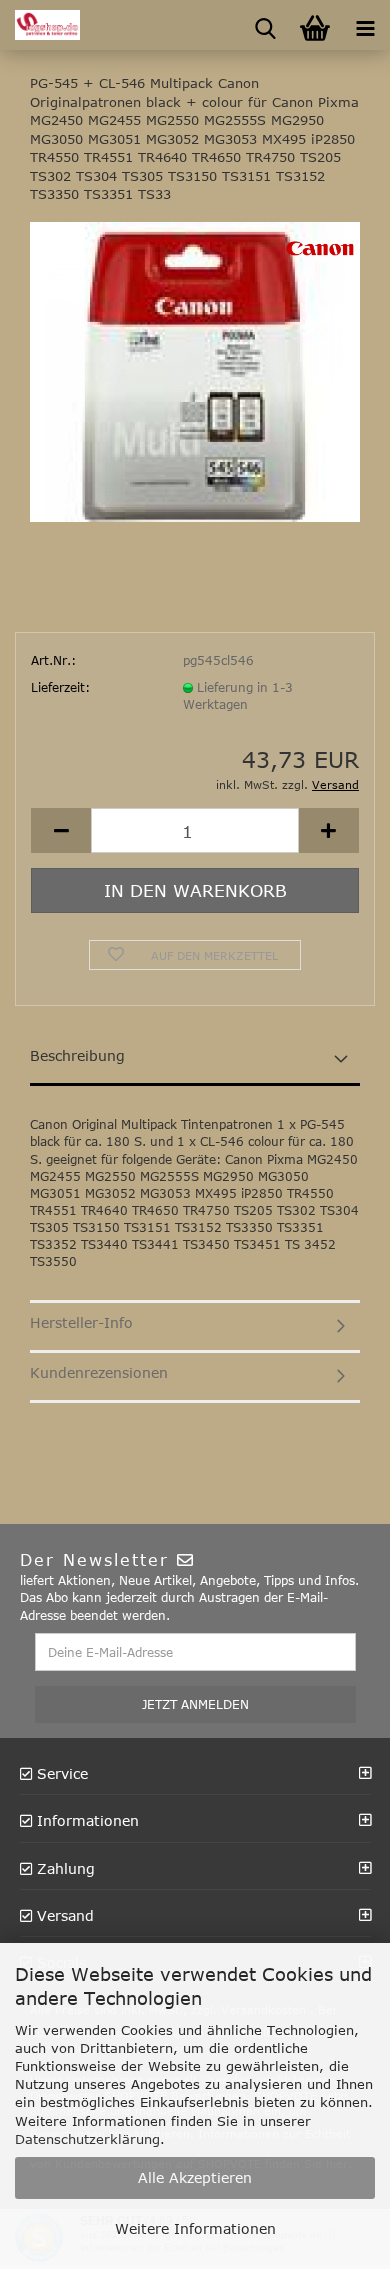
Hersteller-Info (81, 1322)
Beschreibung (77, 1055)
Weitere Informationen (195, 2228)
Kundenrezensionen (99, 1372)
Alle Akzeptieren (195, 2177)
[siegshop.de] (40, 25)
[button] (61, 830)
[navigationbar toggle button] (365, 25)
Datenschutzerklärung (87, 2139)
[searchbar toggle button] (265, 25)
